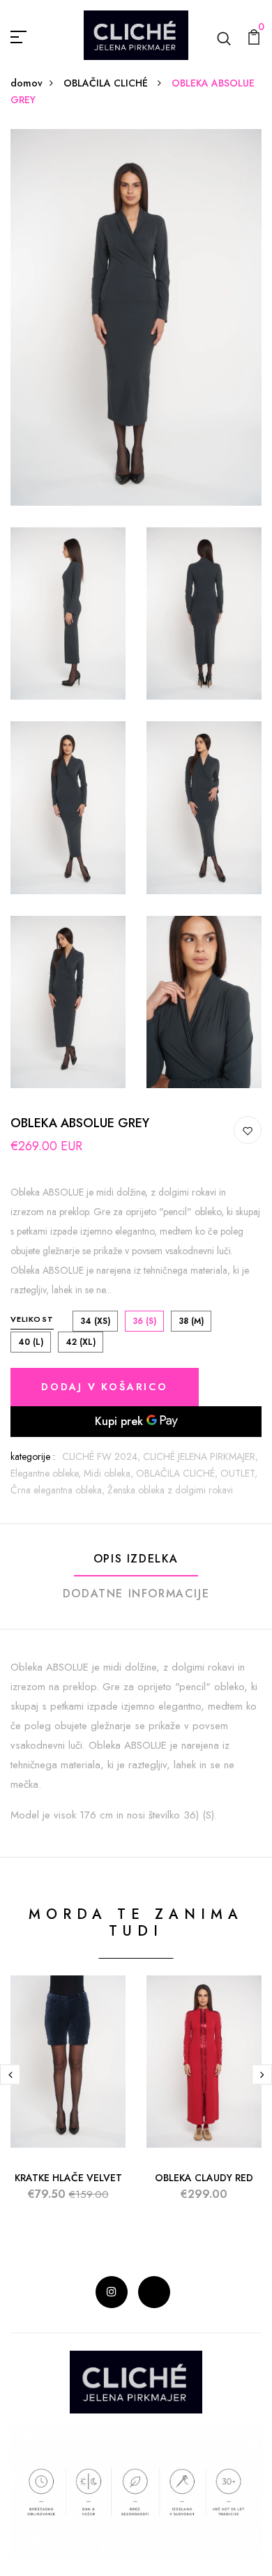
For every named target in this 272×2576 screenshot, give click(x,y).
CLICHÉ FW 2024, (103, 1456)
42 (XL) (81, 1342)
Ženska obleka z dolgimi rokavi (170, 1490)
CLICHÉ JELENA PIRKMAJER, (201, 1456)
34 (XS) (95, 1321)
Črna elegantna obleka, (59, 1490)
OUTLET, (239, 1473)
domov (27, 83)
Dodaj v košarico (105, 1387)
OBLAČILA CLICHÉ (107, 83)
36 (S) (144, 1321)
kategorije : (33, 1456)
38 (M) (191, 1321)
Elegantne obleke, (47, 1473)
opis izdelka (136, 1559)
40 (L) (31, 1342)
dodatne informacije (136, 1594)
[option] (68, 2100)
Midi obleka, (110, 1473)
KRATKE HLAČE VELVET (68, 2178)
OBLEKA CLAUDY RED (204, 2178)
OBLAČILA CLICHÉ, (178, 1473)
